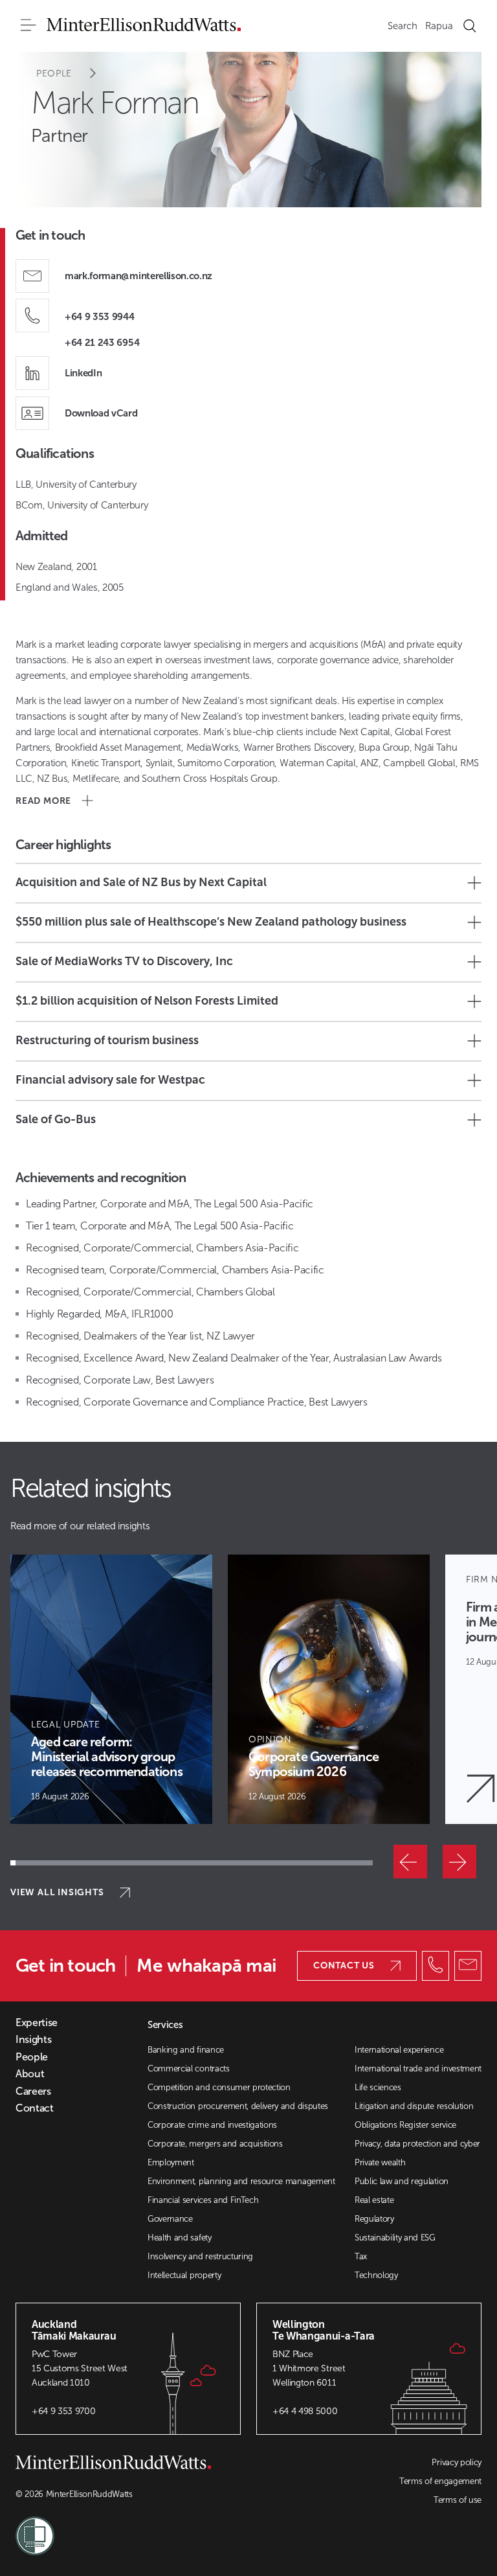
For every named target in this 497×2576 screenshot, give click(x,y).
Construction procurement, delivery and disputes (238, 2106)
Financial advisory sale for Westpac (110, 1080)
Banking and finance (186, 2050)
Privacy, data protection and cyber (417, 2144)
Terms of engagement (440, 2481)
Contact (35, 2108)
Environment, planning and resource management (241, 2181)
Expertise (37, 2023)
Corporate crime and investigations (212, 2125)
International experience (399, 2050)
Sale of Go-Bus (56, 1119)
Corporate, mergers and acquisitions (215, 2144)
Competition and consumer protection (219, 2087)
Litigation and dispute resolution (414, 2106)
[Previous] (410, 1862)
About (30, 2074)
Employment (171, 2162)
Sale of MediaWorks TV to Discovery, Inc (124, 961)
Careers (33, 2092)
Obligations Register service (405, 2125)
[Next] (459, 1862)
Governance (170, 2219)
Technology (376, 2275)
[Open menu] (28, 26)
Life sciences (378, 2087)
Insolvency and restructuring (200, 2256)
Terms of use (458, 2500)
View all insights (57, 1892)
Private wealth (380, 2162)
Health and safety (180, 2238)
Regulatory (374, 2219)
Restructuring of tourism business (107, 1040)
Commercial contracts (189, 2069)
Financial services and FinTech (203, 2200)
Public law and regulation (402, 2181)
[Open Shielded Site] (132, 2528)
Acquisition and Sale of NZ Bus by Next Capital (141, 882)
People (54, 74)
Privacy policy (457, 2462)
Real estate (374, 2200)
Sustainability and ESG (395, 2238)
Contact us (344, 1966)
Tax (361, 2256)
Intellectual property (184, 2275)
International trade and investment (418, 2069)
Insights (33, 2040)
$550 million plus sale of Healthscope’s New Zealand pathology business (211, 922)
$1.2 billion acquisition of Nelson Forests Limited (147, 1001)
